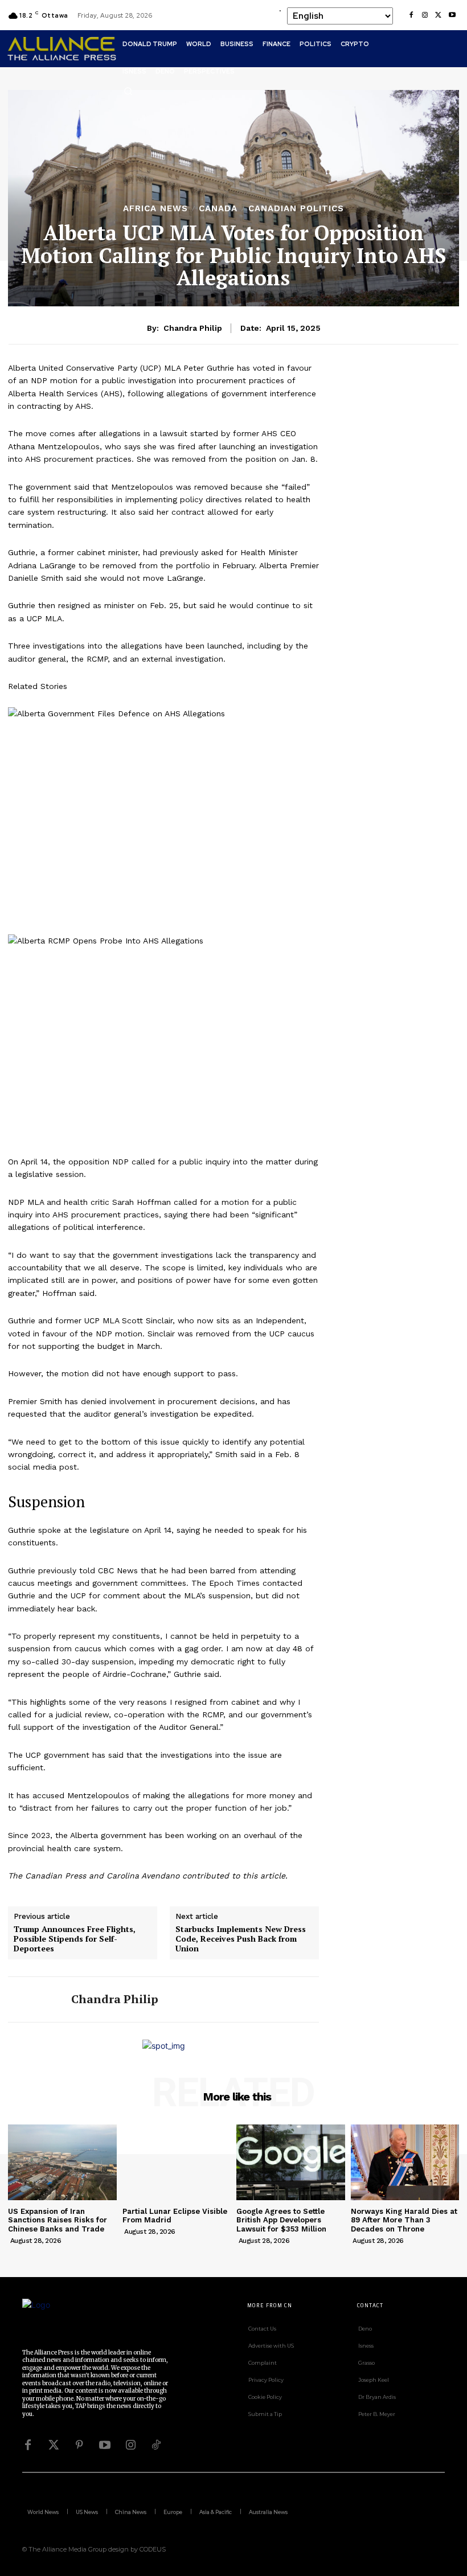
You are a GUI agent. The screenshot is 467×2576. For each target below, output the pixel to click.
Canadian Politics (296, 209)
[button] (128, 91)
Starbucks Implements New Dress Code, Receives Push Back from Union (241, 1939)
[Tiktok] (156, 2445)
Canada (218, 209)
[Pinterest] (79, 2445)
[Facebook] (411, 15)
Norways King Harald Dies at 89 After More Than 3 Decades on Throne (404, 2220)
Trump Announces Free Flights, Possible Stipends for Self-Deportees (75, 1939)
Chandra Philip (193, 328)
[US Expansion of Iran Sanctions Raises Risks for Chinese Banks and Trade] (62, 2162)
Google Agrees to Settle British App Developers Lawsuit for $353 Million (281, 2220)
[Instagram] (425, 15)
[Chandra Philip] (35, 1999)
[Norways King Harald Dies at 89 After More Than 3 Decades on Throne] (405, 2162)
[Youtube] (452, 15)
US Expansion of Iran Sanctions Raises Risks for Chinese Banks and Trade (58, 2220)
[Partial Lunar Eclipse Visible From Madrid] (177, 2162)
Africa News (155, 209)
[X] (439, 15)
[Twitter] (54, 2445)
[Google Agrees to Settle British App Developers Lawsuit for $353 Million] (291, 2162)
